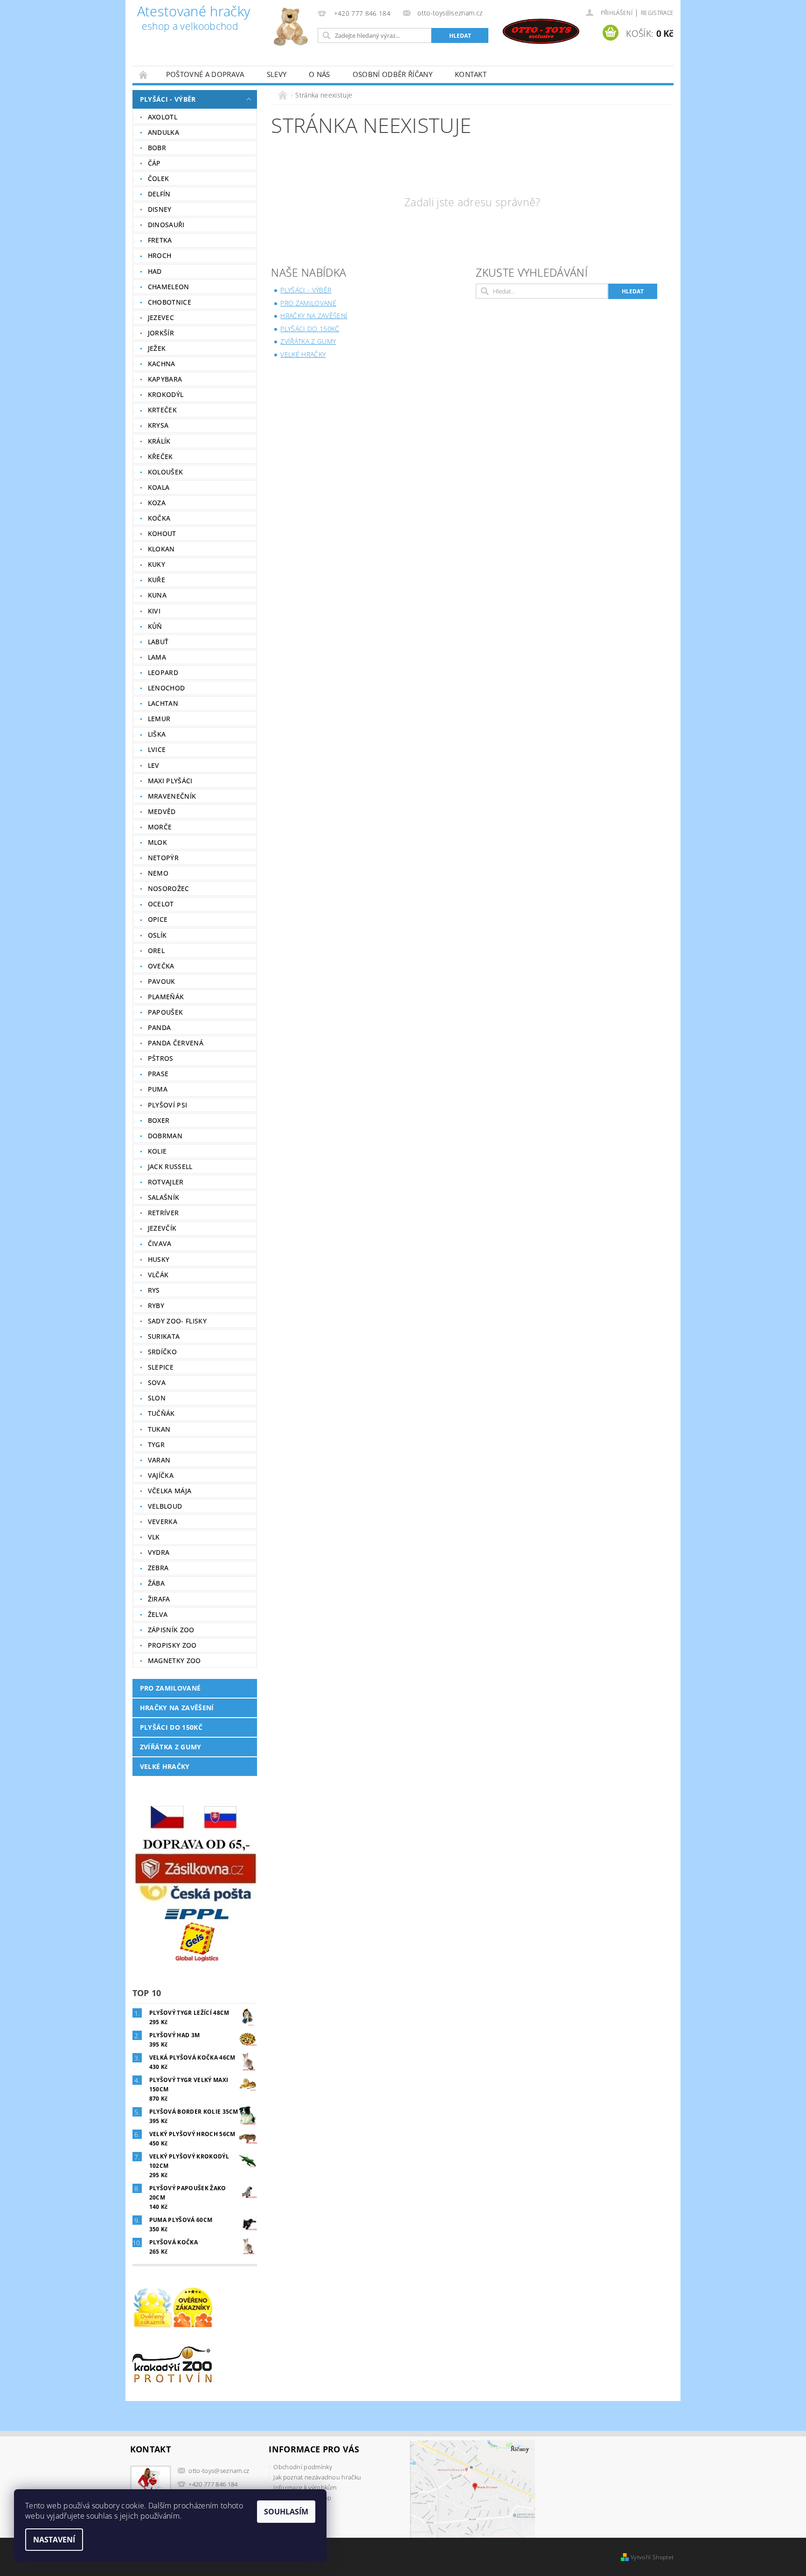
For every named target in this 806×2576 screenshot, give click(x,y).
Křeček (160, 456)
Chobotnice (170, 302)
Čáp (154, 163)
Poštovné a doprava (205, 74)
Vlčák (158, 1275)
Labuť (158, 642)
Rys (154, 1290)
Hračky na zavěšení (177, 1708)
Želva (158, 1614)
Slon (157, 1398)
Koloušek (166, 472)
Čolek (159, 178)
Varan (159, 1460)
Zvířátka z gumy (171, 1747)
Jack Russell (170, 1166)
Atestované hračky (194, 19)
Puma (158, 1089)
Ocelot (161, 904)
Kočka (159, 518)
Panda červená (176, 1043)
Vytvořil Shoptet (652, 2557)
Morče (160, 827)
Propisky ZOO (172, 1645)
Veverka (163, 1521)
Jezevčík (162, 1228)
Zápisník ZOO (171, 1630)
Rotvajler (166, 1182)
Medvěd (162, 811)
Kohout (162, 533)
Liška (157, 734)
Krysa (158, 425)
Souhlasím (286, 2512)
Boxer (159, 1120)
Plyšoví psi (168, 1105)
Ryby (156, 1305)
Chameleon (169, 287)
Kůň (155, 626)
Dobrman (165, 1136)
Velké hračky (165, 1766)
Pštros (161, 1058)
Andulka (163, 132)
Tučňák (161, 1413)
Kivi (154, 611)
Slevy (277, 74)
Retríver (163, 1213)
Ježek (157, 348)
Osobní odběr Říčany (393, 74)
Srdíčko (162, 1352)
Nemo (158, 873)
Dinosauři (166, 225)
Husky (159, 1259)
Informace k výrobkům (305, 2487)
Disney (160, 209)
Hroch (160, 255)
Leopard (163, 672)
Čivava (160, 1243)
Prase (158, 1074)
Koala (159, 487)
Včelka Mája (170, 1491)
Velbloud (165, 1506)
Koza (157, 503)
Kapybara (165, 379)
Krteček (162, 410)
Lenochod (167, 688)
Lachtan (163, 703)
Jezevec (161, 317)
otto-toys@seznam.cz (219, 2471)
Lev (154, 765)
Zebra (158, 1568)
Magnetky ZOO (174, 1660)
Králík (159, 441)
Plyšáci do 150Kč (171, 1727)
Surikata (164, 1336)
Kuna (157, 595)
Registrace (657, 13)
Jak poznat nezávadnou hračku (317, 2477)
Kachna (162, 364)
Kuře (156, 580)
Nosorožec (169, 888)
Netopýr (163, 858)
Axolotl (163, 117)
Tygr (156, 1445)
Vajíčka (161, 1475)
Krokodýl (166, 394)
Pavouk (162, 981)
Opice (158, 919)
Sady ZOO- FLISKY (177, 1321)
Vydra (159, 1552)
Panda (160, 1027)
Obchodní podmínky (302, 2467)
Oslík (157, 935)
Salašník (164, 1197)
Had (155, 271)
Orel (156, 950)
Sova (157, 1382)
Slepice (161, 1367)
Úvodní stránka (144, 74)
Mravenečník (172, 796)
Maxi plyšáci (170, 781)
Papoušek (166, 1012)
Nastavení (54, 2540)
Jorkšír (161, 333)
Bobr (157, 148)
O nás (320, 74)
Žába (156, 1583)
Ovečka (161, 966)
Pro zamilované (170, 1688)
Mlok (157, 842)
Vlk (154, 1537)
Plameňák (166, 997)
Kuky (156, 564)
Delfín (159, 194)
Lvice (157, 749)
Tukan (159, 1429)
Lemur (159, 719)
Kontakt (471, 74)
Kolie (157, 1151)
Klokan (161, 549)
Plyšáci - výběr (168, 99)
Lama (157, 657)
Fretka (160, 240)
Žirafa (159, 1599)
